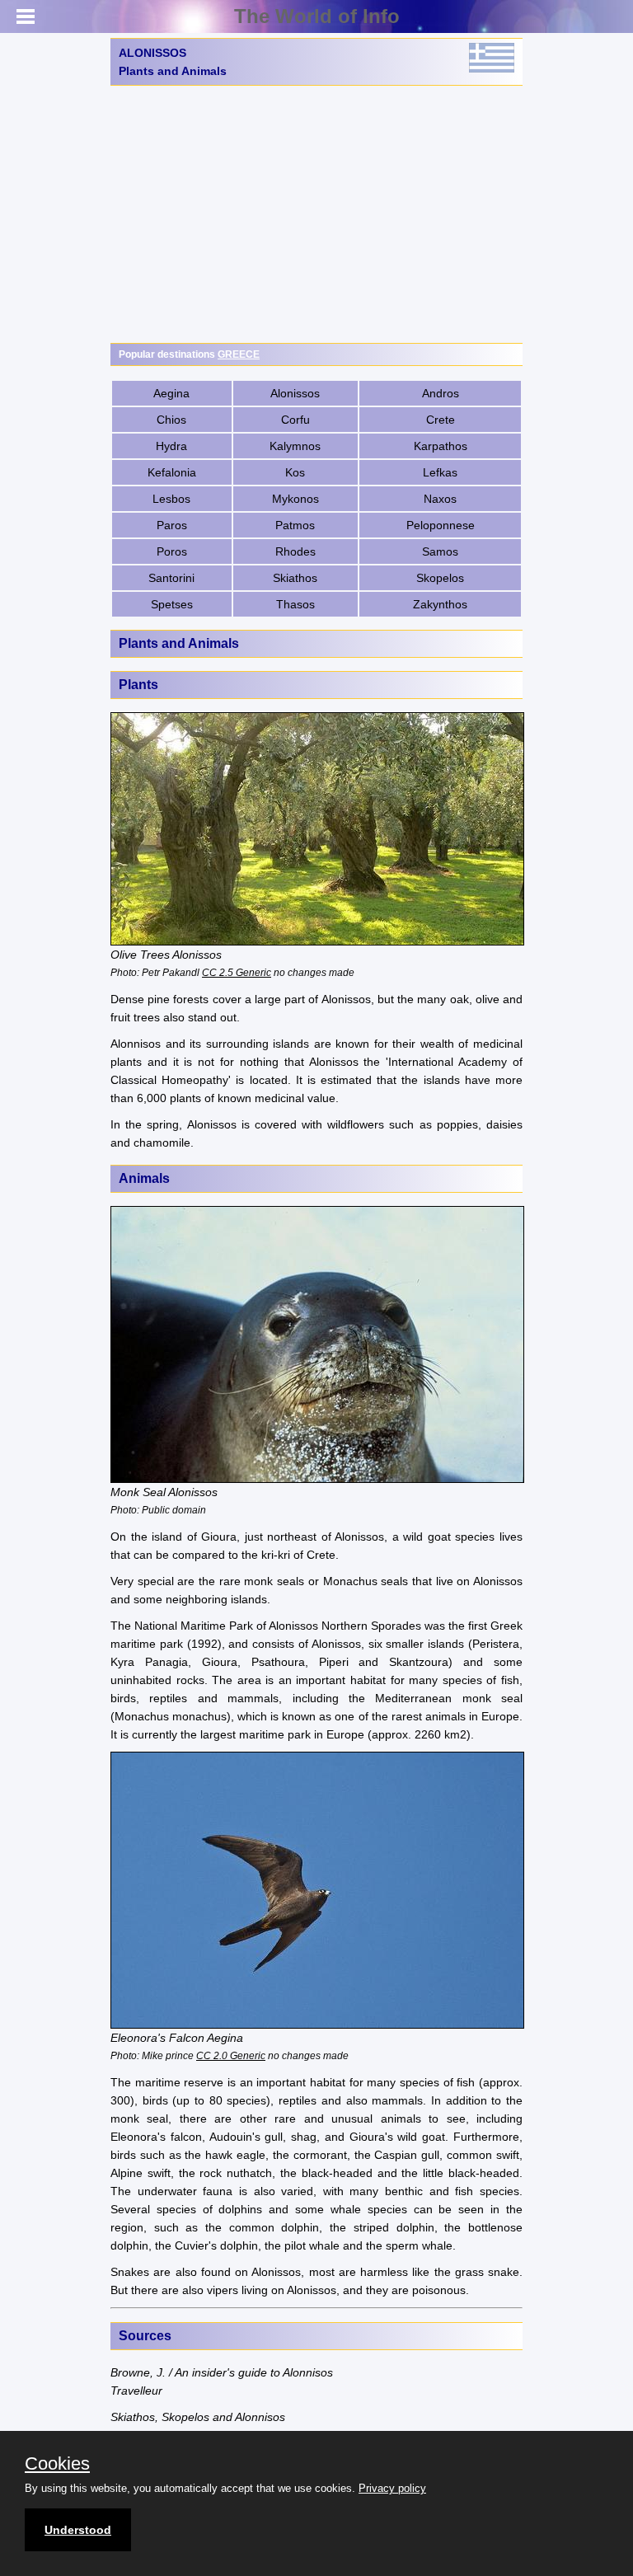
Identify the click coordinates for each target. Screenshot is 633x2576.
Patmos (295, 525)
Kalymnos (295, 446)
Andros (441, 393)
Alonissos (295, 393)
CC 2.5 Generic (237, 972)
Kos (295, 472)
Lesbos (171, 499)
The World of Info (317, 16)
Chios (171, 420)
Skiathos (295, 578)
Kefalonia (172, 472)
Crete (441, 420)
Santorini (171, 578)
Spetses (172, 604)
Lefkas (440, 472)
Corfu (295, 420)
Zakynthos (440, 604)
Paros (172, 525)
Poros (172, 551)
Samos (440, 551)
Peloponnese (441, 525)
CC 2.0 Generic (231, 2055)
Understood (78, 2530)
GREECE (239, 354)
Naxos (440, 499)
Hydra (171, 446)
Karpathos (441, 446)
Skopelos (440, 578)
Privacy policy (392, 2488)
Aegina (171, 393)
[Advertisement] (316, 214)
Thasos (295, 604)
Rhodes (295, 551)
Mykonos (295, 499)
